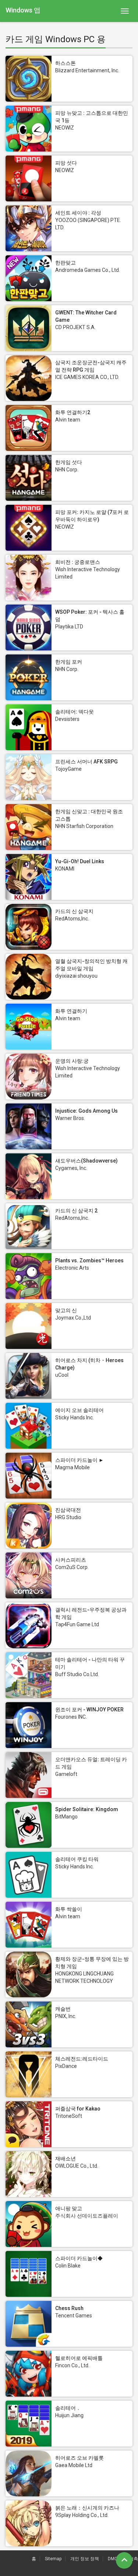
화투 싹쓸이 (69, 1909)
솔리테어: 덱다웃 (75, 712)
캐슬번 (63, 2009)
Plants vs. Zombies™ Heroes (89, 1260)
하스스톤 (66, 63)
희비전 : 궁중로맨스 (78, 562)
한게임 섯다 (69, 462)
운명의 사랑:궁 (72, 1061)
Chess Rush (69, 2308)
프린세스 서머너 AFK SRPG (86, 762)
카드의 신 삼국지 (74, 911)
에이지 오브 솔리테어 (79, 1410)
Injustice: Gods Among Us (86, 1111)
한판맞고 (66, 263)
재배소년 (66, 2159)
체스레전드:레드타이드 (82, 2059)
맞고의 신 (66, 1310)
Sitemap (53, 2559)
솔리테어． (68, 2408)
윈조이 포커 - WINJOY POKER (89, 1710)
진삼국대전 (68, 1510)
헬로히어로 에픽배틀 (79, 2358)
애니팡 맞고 (69, 2208)
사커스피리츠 (71, 1560)
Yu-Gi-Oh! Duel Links (80, 861)
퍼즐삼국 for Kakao (78, 2109)
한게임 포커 (69, 662)
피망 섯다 (66, 163)
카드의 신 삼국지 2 (76, 1211)
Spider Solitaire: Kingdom (87, 1809)
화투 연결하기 (71, 1011)
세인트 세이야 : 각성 (78, 213)
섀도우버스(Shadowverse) (86, 1161)
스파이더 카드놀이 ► (79, 1460)
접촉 (134, 2559)
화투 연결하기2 (73, 412)
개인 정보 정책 (85, 2559)
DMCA (114, 2559)
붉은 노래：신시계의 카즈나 (87, 2508)
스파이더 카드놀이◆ (79, 2258)
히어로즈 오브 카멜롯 (79, 2458)
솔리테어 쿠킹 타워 (77, 1859)
